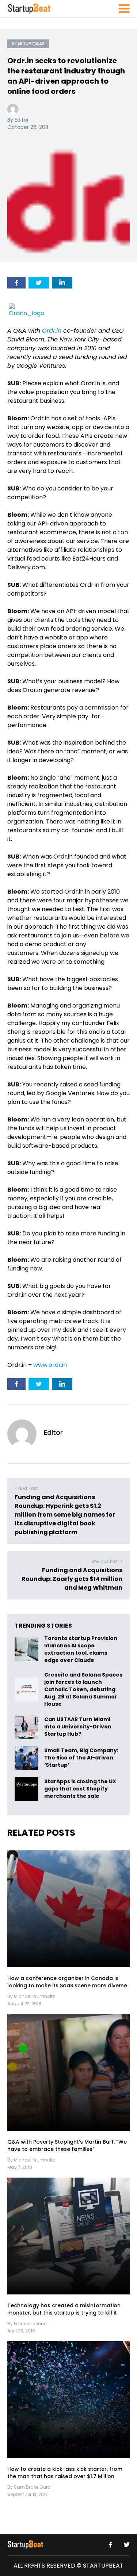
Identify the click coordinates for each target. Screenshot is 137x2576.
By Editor (18, 120)
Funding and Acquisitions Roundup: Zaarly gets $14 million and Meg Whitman (72, 1579)
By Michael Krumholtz (31, 1996)
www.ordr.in (50, 1365)
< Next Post (26, 1488)
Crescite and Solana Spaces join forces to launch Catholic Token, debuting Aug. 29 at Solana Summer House (83, 1689)
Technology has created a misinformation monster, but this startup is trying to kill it (64, 2309)
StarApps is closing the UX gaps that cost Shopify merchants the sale (80, 1789)
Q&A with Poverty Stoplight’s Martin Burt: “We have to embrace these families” (67, 2145)
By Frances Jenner (28, 2323)
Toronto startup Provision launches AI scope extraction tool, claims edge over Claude (81, 1649)
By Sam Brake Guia (29, 2487)
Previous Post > (106, 1561)
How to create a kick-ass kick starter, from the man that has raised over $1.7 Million (65, 2473)
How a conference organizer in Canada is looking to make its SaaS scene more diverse (67, 1982)
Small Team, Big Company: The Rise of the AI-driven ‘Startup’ (81, 1758)
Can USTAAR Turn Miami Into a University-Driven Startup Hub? (78, 1727)
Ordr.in (52, 331)
